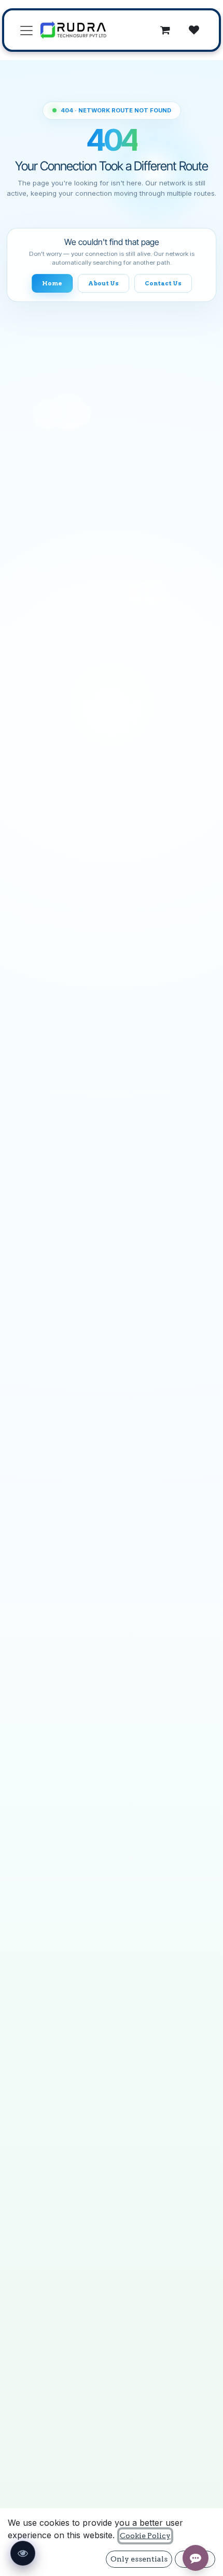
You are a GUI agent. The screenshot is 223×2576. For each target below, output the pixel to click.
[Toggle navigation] (26, 30)
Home (52, 283)
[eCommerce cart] (165, 30)
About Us (103, 283)
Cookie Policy (145, 2536)
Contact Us (163, 283)
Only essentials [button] (139, 2559)
